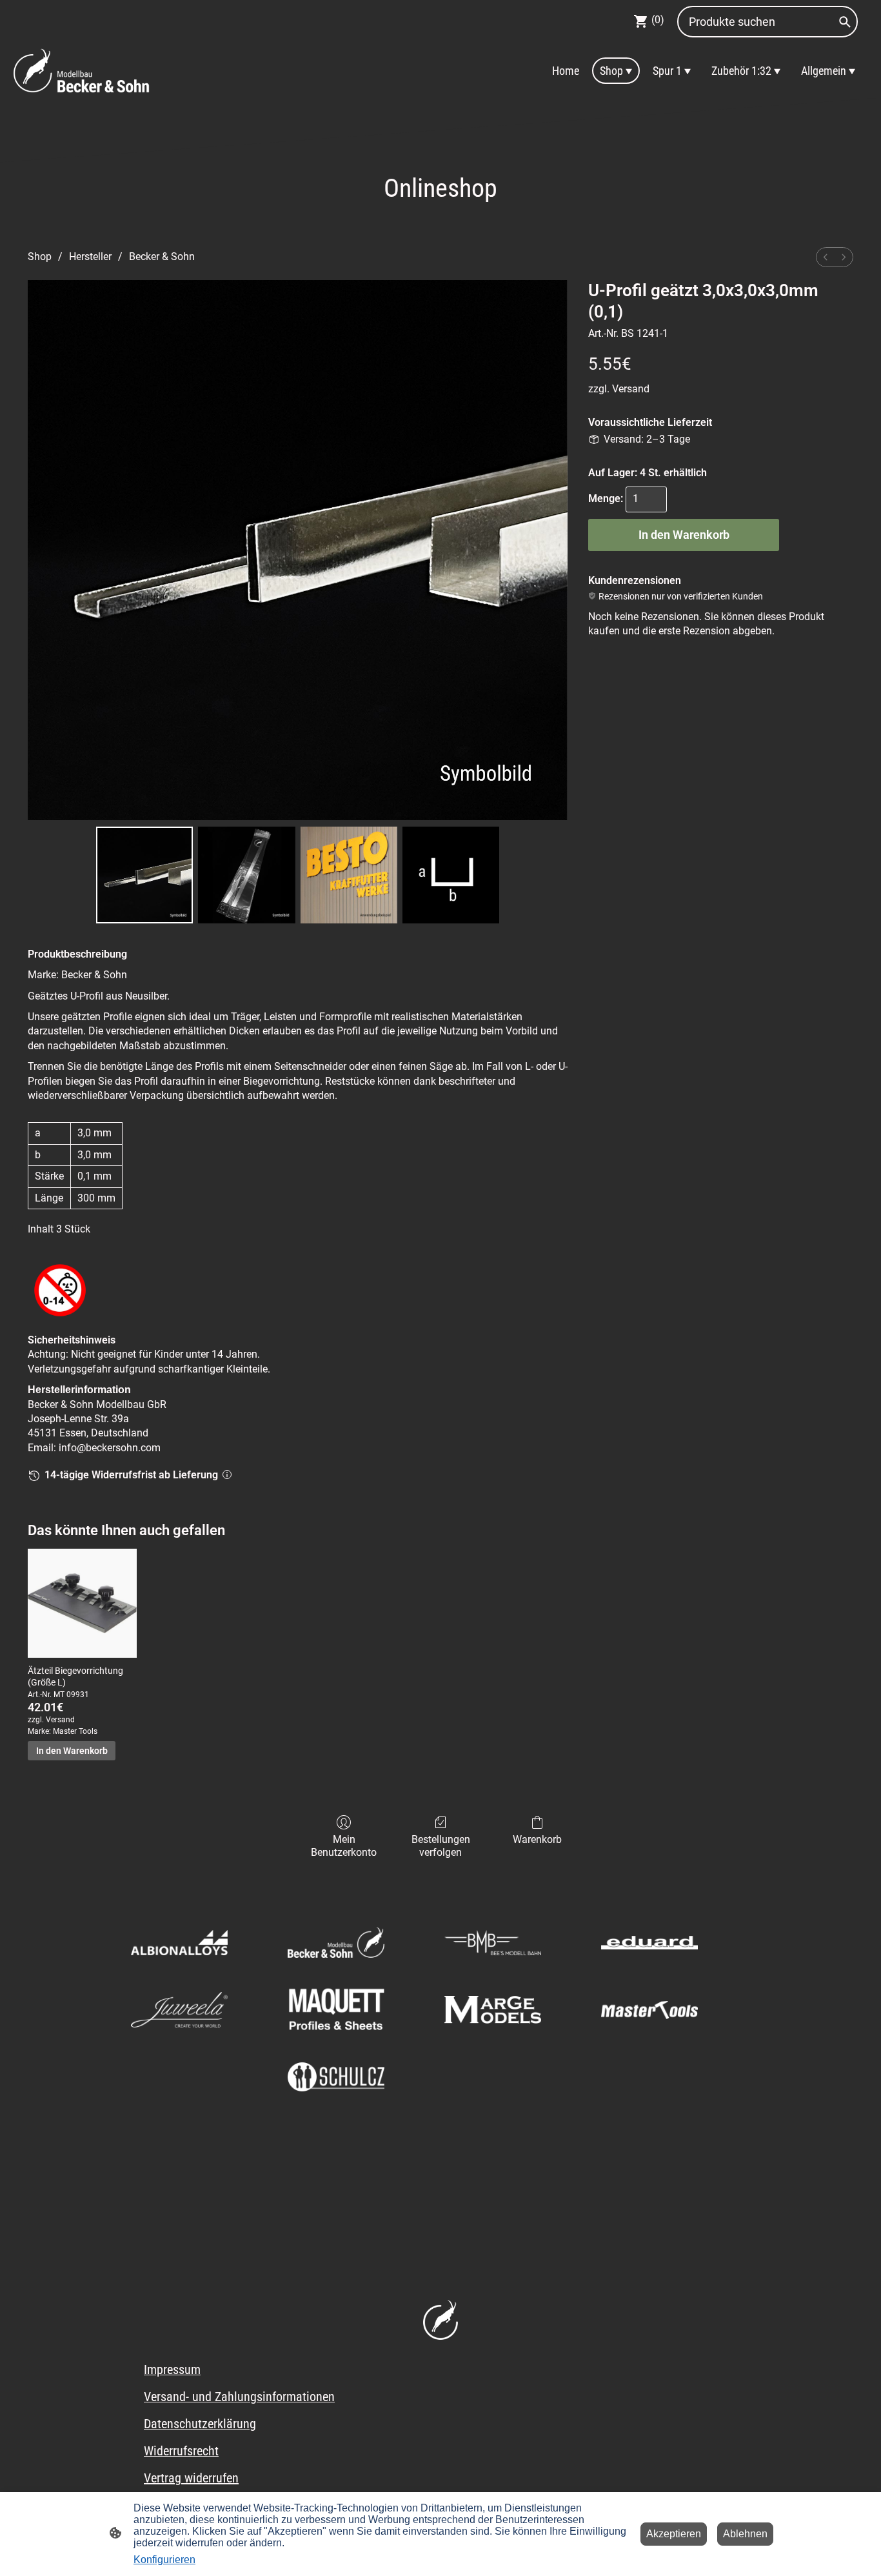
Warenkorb (537, 1839)
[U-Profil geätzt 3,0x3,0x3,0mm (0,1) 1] (246, 875)
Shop (40, 257)
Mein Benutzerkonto (344, 1846)
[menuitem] (826, 257)
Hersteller (90, 257)
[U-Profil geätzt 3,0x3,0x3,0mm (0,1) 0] (144, 875)
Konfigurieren (164, 2560)
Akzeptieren (674, 2534)
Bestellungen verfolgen (441, 1846)
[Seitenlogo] (82, 70)
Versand (631, 389)
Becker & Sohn (162, 257)
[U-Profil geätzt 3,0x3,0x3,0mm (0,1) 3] (451, 875)
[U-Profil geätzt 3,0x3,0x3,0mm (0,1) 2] (349, 875)
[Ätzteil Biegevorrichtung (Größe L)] (82, 1603)
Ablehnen (745, 2534)
